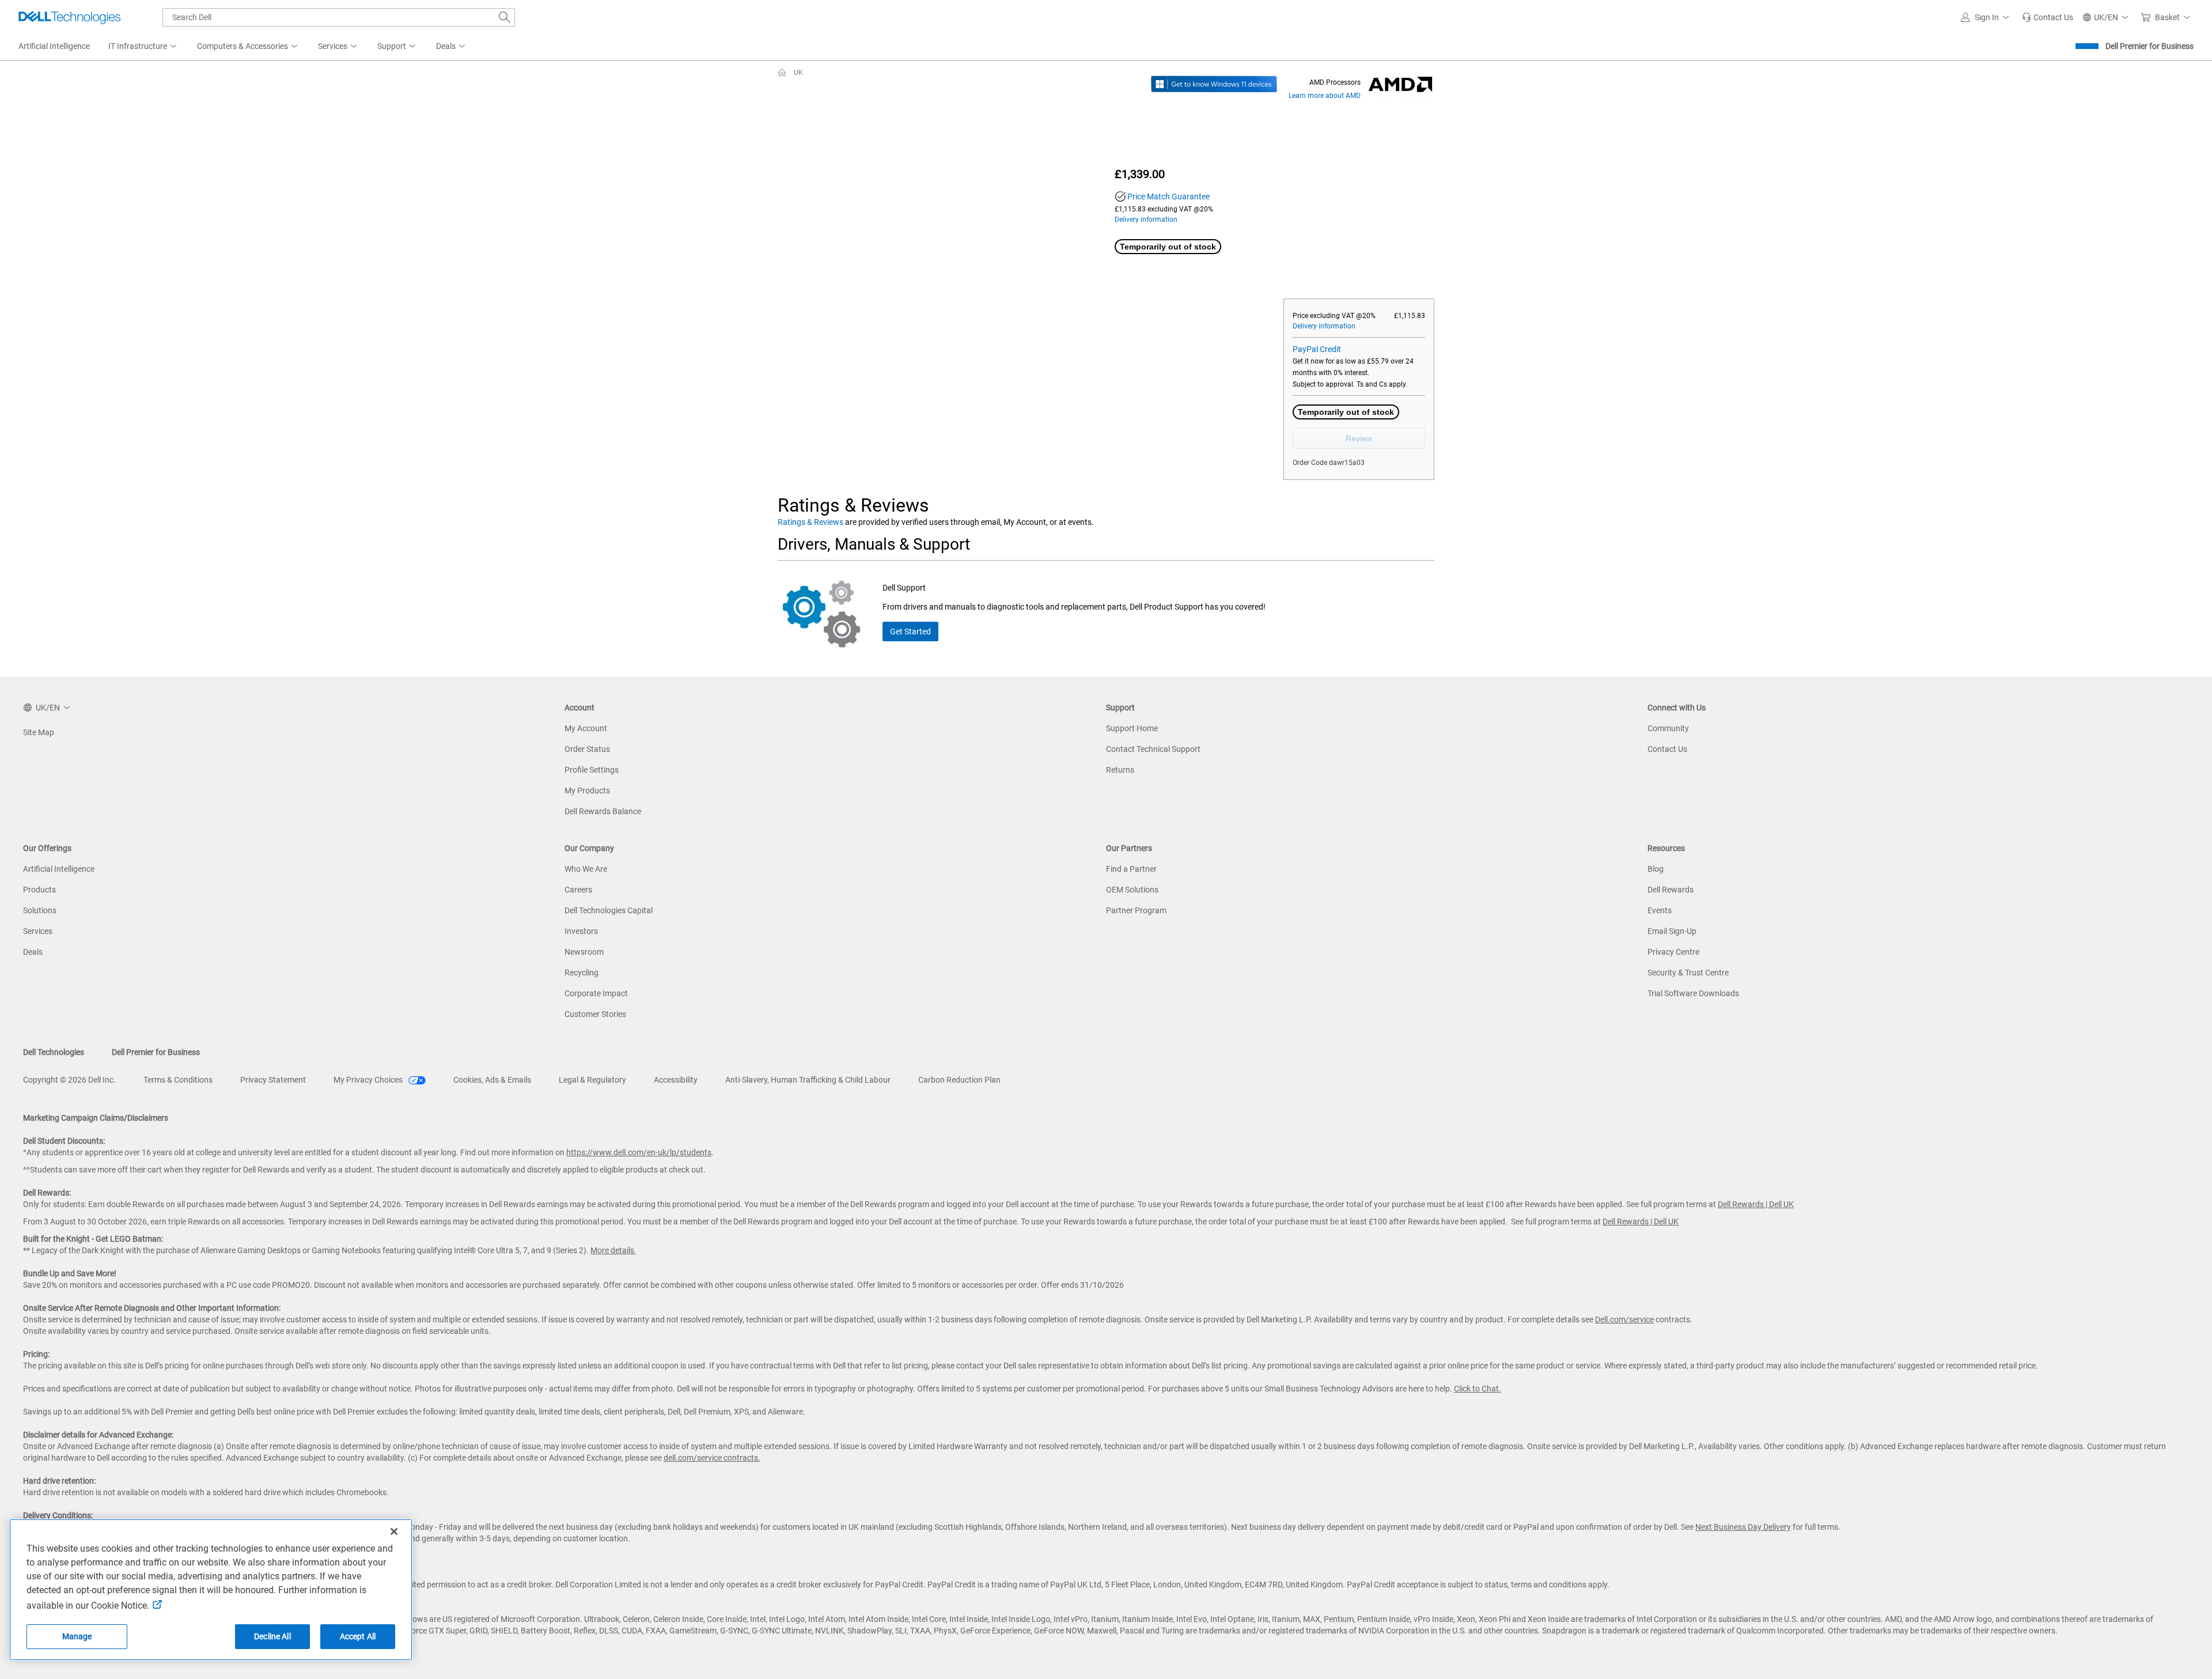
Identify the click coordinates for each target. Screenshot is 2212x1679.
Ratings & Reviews (810, 522)
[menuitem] (143, 47)
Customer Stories (595, 1014)
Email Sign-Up (1672, 931)
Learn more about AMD (1325, 96)
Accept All (358, 1636)
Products (39, 890)
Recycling (582, 973)
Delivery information (1146, 220)
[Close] (394, 1531)
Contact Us (1667, 749)
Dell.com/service (1624, 1319)
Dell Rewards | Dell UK (1756, 1204)
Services (38, 931)
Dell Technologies (54, 1052)
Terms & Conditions (178, 1080)
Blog (1656, 869)
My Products (587, 791)
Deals (33, 952)
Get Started (910, 631)
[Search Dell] (505, 17)
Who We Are (586, 869)
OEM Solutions (1132, 890)
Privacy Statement (273, 1080)
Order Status (587, 749)
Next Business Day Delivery (1743, 1527)
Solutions (40, 910)
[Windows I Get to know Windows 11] (1214, 84)
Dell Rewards (1671, 890)
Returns (1120, 770)
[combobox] (339, 17)
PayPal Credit (1317, 349)
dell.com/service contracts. (712, 1458)
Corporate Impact (596, 993)
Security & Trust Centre (1688, 973)
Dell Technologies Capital (609, 910)
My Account (586, 728)
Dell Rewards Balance (603, 811)
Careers (578, 890)
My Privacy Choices (369, 1080)
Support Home (1132, 728)
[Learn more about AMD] (1400, 84)
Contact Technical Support (1153, 749)
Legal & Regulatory (592, 1080)
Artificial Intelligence (59, 869)
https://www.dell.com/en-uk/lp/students (639, 1152)
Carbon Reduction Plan (959, 1080)
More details (612, 1250)
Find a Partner (1131, 869)
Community (1668, 728)
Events (1660, 910)
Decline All (272, 1636)
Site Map (39, 732)
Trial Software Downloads (1693, 993)
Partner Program (1136, 910)
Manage (77, 1636)
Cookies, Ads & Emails (492, 1080)
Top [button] (2196, 1663)
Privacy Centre (1673, 952)
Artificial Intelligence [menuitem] (54, 46)
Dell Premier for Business (2149, 46)
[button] (1987, 17)
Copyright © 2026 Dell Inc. (69, 1080)
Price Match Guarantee (1169, 196)
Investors (581, 931)
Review (1359, 438)
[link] (2048, 17)
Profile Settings (592, 770)
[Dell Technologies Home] (70, 17)
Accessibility (676, 1080)
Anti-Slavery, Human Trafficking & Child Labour (808, 1080)
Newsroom (584, 952)
